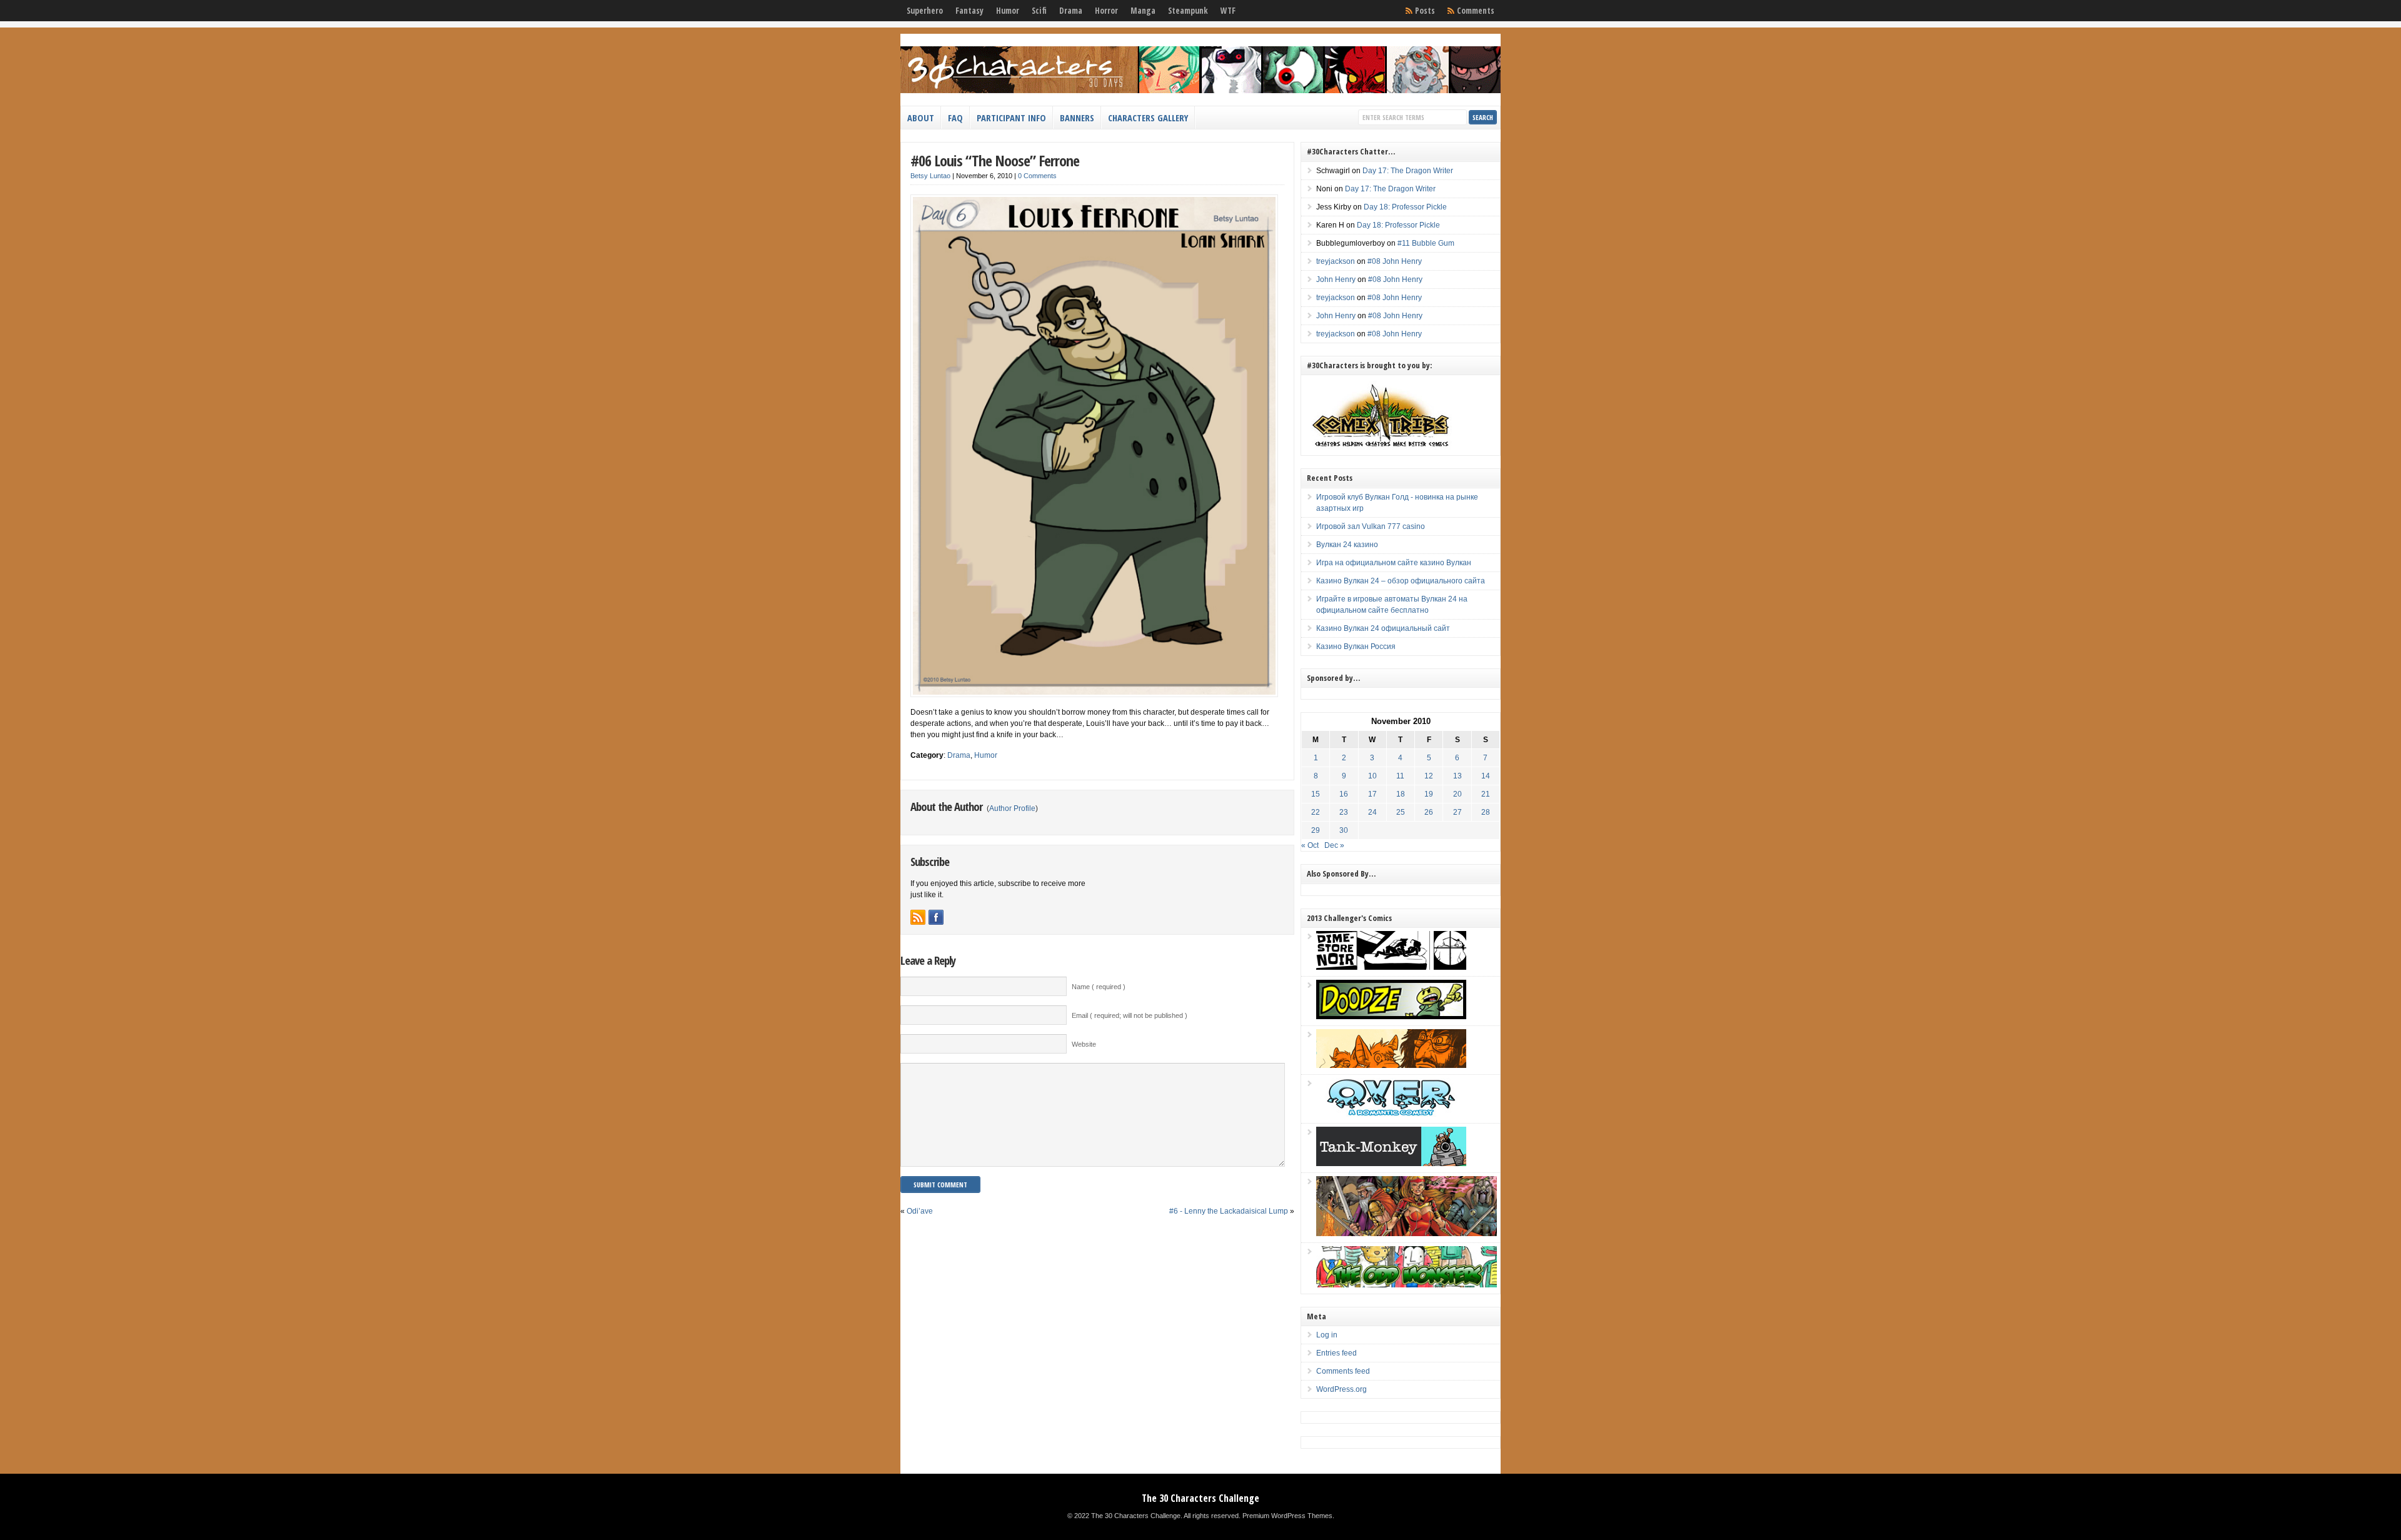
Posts (1425, 11)
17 (1372, 794)
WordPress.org (1341, 1389)
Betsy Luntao (930, 176)
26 (1429, 812)
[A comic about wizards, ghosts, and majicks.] (1391, 1065)
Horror (1106, 11)
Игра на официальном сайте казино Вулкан (1394, 563)
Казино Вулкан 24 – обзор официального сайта (1401, 581)
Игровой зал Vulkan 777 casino (1371, 526)
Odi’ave (920, 1211)
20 (1457, 794)
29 (1316, 830)
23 (1344, 812)
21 (1486, 794)
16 (1344, 794)
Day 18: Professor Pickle (1405, 207)
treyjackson (1336, 261)
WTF (1228, 11)
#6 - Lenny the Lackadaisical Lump (1229, 1211)
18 (1401, 794)
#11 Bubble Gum (1426, 243)
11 (1400, 776)
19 (1429, 794)
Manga (1143, 11)
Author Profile (1012, 808)
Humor (1008, 11)
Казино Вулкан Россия (1356, 647)
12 (1429, 776)
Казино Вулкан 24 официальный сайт (1383, 628)
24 (1372, 812)
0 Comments (1037, 176)
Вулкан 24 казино (1347, 545)
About (921, 118)
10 (1372, 776)
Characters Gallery (1148, 118)
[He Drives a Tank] (1391, 1164)
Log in (1327, 1335)
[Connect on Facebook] (936, 917)
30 (1344, 830)
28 (1486, 812)
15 (1316, 794)
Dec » (1334, 845)
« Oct (1310, 845)
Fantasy (969, 11)
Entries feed (1336, 1353)
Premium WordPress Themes (1287, 1516)
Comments (1476, 11)
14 (1486, 776)
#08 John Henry (1395, 261)
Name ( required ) (1099, 987)
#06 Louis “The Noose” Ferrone (995, 160)
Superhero (925, 11)
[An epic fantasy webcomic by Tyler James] (1407, 1234)
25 (1401, 812)
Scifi (1039, 11)
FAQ (955, 118)
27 (1457, 812)
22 (1316, 812)
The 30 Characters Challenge (1200, 1498)
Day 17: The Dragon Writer (1408, 171)
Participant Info (1011, 118)
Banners (1077, 118)
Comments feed (1343, 1371)
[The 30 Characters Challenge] (1200, 91)
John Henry (1336, 279)
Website (1084, 1044)
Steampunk (1188, 11)
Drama (1071, 11)
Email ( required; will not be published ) (1130, 1015)
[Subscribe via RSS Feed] (918, 917)
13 (1457, 776)
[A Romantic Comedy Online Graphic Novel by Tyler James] (1391, 1114)
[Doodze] (1391, 1017)
